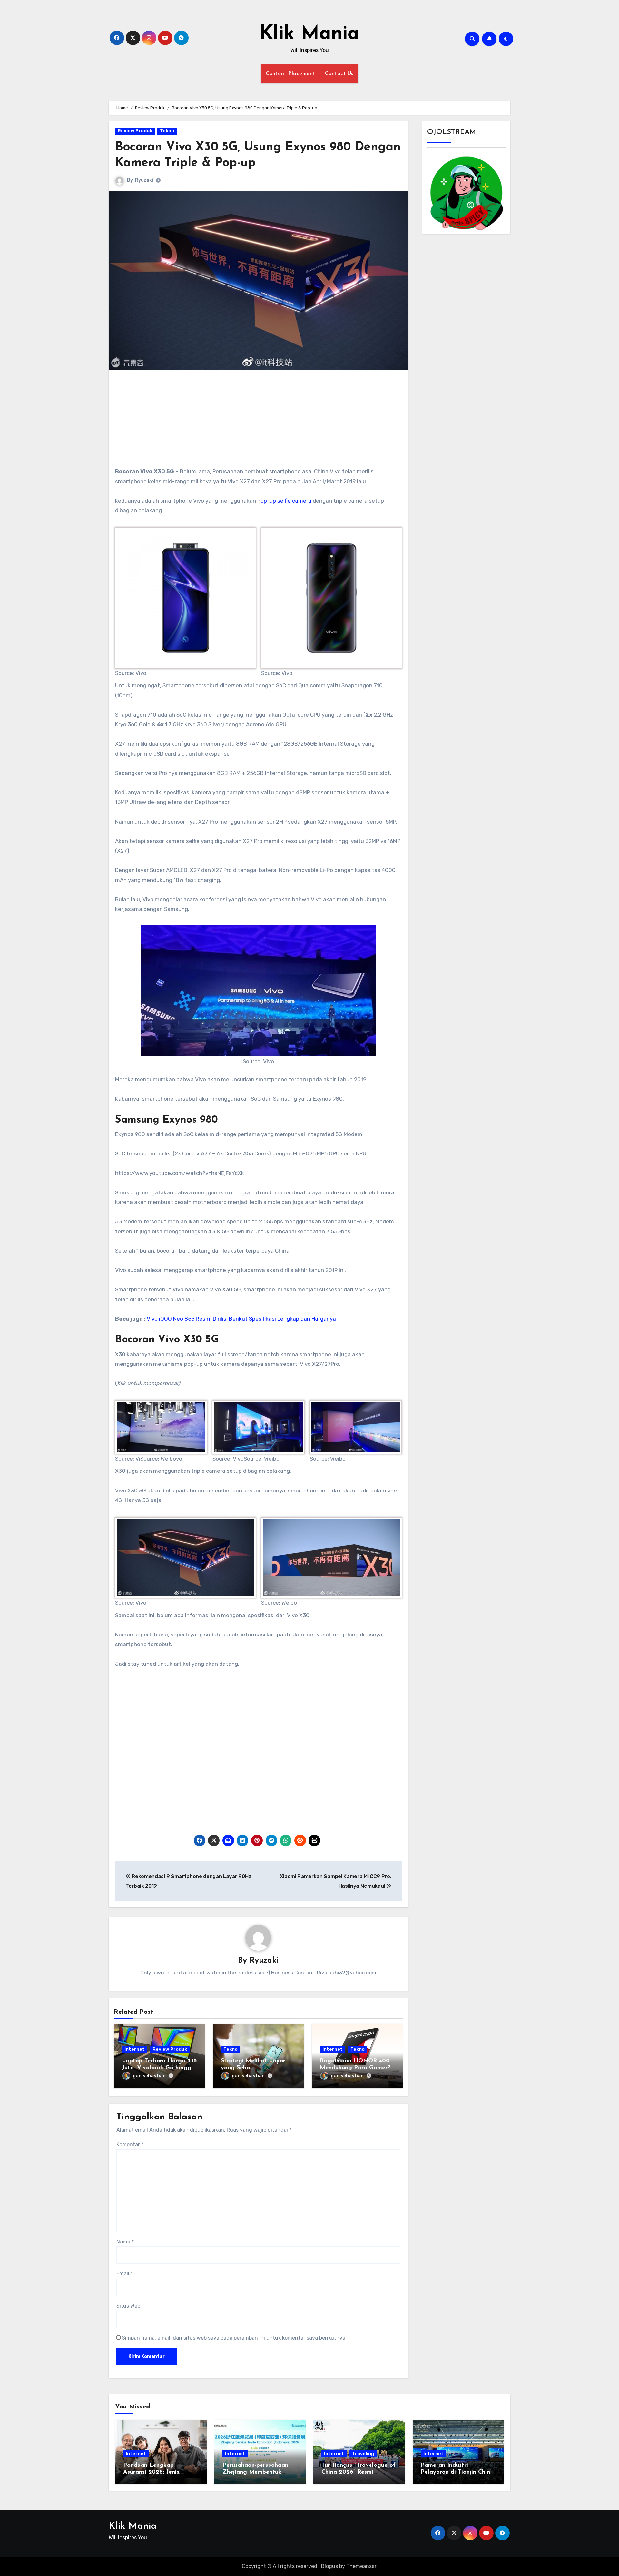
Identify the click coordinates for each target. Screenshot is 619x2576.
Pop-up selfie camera (284, 501)
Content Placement (290, 74)
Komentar (130, 2144)
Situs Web (128, 2306)
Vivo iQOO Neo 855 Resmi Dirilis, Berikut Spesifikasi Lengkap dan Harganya (241, 1319)
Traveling (363, 2454)
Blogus (329, 2566)
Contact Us (339, 74)
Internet (135, 2049)
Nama (125, 2242)
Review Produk (135, 131)
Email (125, 2274)
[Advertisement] (259, 421)
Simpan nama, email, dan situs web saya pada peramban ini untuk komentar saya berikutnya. (234, 2338)
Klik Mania (309, 34)
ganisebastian (149, 2076)
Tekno (167, 131)
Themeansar (361, 2566)
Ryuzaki (144, 180)
